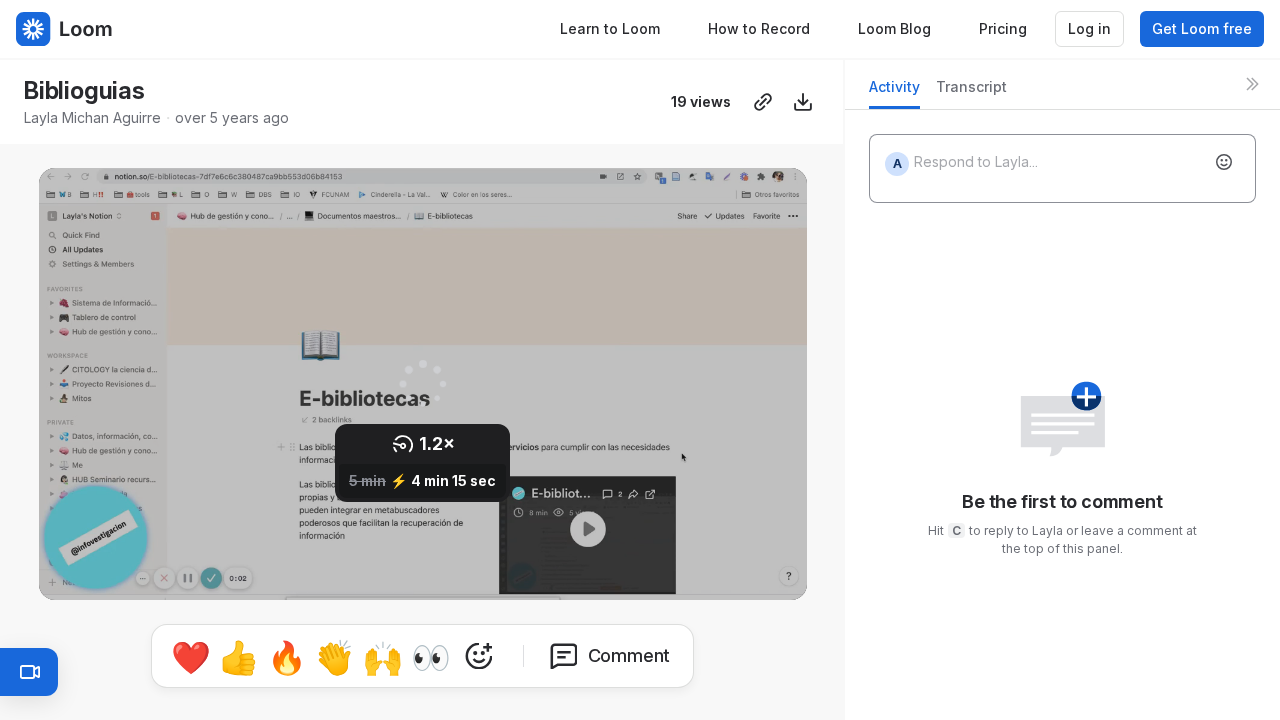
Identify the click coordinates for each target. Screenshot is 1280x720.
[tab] (894, 92)
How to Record (759, 28)
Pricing (1003, 28)
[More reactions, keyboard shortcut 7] (479, 656)
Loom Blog (894, 28)
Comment (629, 655)
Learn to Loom (610, 28)
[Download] (803, 102)
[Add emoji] (1224, 162)
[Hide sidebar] (1252, 84)
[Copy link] (763, 102)
